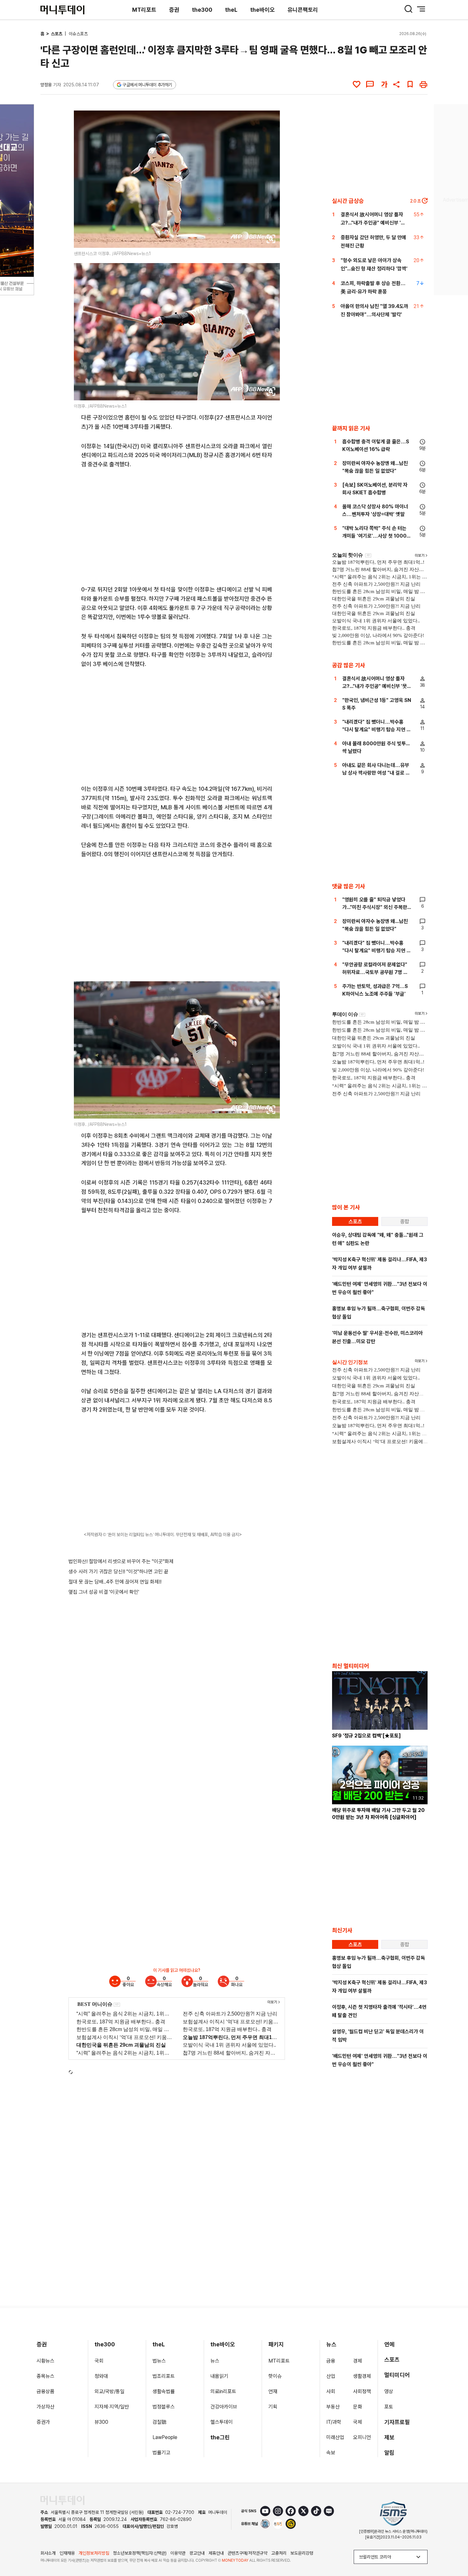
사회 (331, 2391)
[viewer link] (271, 239)
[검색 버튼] (408, 9)
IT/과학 (334, 2422)
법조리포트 (164, 2376)
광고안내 (197, 2553)
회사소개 (48, 2553)
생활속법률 (164, 2391)
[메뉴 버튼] (421, 9)
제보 (389, 2437)
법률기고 (161, 2453)
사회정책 (362, 2391)
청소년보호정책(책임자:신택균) (140, 2553)
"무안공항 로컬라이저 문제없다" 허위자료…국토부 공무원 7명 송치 (375, 972)
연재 (273, 2391)
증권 (174, 10)
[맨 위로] (454, 2549)
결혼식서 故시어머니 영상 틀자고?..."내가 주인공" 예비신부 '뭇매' (373, 223)
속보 (331, 2453)
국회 (99, 2361)
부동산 (333, 2407)
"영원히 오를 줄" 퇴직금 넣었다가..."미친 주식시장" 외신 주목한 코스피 (375, 907)
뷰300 (101, 2422)
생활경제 (362, 2376)
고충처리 (279, 2553)
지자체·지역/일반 (112, 2407)
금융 (331, 2361)
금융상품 (46, 2391)
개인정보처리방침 (94, 2553)
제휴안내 (216, 2553)
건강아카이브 (224, 2407)
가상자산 (46, 2407)
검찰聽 (160, 2422)
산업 (331, 2376)
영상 (389, 2391)
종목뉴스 (46, 2376)
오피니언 (362, 2437)
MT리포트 (144, 10)
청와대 (101, 2376)
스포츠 (57, 34)
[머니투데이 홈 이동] (62, 2500)
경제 (358, 2361)
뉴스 (215, 2361)
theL (231, 10)
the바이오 (262, 10)
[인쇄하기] (423, 84)
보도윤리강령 (302, 2553)
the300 (202, 10)
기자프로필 (397, 2422)
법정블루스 (164, 2407)
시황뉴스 (46, 2361)
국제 (358, 2422)
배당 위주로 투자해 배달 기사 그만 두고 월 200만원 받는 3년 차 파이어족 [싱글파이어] (378, 1814)
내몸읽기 (219, 2376)
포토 (389, 2407)
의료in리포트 (223, 2391)
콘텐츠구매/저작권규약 (248, 2553)
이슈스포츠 (78, 34)
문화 (358, 2407)
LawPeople (165, 2437)
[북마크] (410, 84)
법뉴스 (159, 2361)
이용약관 (178, 2553)
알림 (389, 2453)
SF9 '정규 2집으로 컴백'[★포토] (366, 1736)
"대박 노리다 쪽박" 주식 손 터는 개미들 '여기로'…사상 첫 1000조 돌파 (377, 536)
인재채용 (67, 2553)
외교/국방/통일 (110, 2391)
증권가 (43, 2422)
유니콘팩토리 (303, 10)
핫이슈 (275, 2376)
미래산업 (335, 2437)
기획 (273, 2407)
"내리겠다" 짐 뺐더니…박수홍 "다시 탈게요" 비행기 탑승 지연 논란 (377, 730)
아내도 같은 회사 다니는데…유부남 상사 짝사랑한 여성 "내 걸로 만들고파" (376, 773)
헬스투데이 (222, 2422)
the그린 (220, 2437)
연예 (389, 2344)
